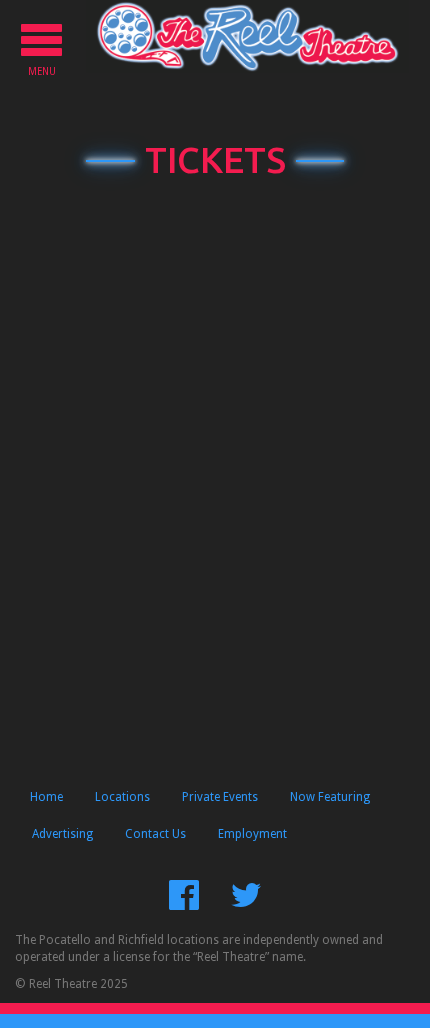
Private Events (220, 797)
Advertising (62, 834)
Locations (122, 797)
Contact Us (155, 834)
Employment (252, 834)
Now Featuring (330, 797)
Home (46, 797)
